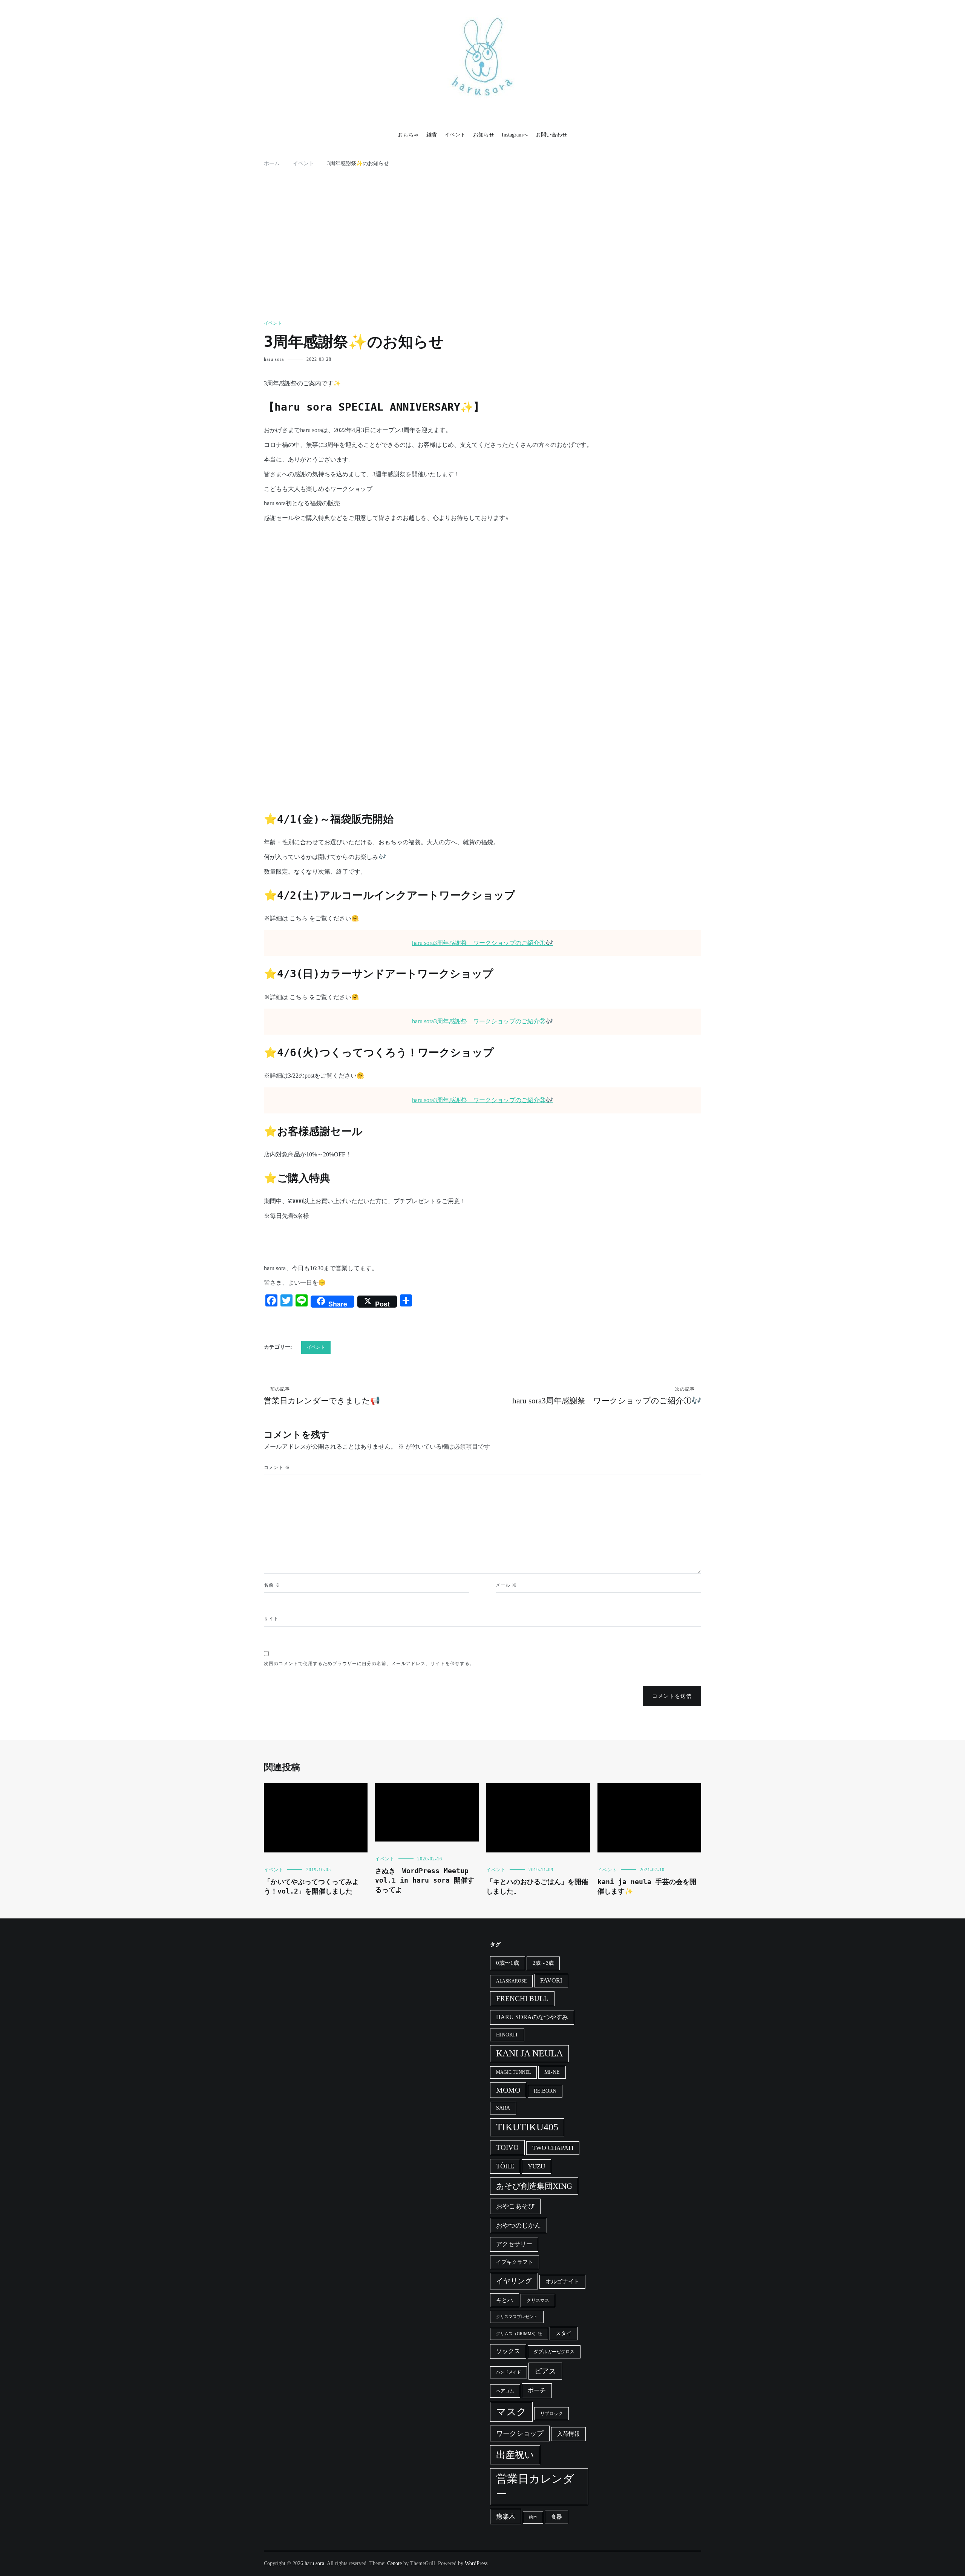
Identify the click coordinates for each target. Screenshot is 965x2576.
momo (508, 2090)
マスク (511, 2412)
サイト (271, 1619)
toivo (507, 2147)
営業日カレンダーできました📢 (322, 1396)
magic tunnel (513, 2072)
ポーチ (537, 2390)
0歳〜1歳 (508, 1963)
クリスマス (538, 2300)
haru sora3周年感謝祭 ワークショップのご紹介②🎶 (482, 1021)
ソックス (508, 2351)
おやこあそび (515, 2206)
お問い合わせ (551, 135)
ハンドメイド (509, 2372)
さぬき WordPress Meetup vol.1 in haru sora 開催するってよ (425, 1880)
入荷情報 (568, 2434)
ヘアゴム (505, 2391)
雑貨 (432, 135)
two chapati (553, 2148)
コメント (277, 1467)
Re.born (545, 2091)
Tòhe (505, 2166)
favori (551, 1980)
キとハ (505, 2300)
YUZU (536, 2166)
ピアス (545, 2371)
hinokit (507, 2035)
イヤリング (514, 2281)
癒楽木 (506, 2517)
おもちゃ (408, 135)
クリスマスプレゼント (517, 2317)
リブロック (551, 2413)
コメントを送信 (672, 1696)
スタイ (564, 2333)
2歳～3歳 (543, 1963)
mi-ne (552, 2072)
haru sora (274, 359)
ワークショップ (520, 2433)
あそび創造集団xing (534, 2186)
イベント (455, 135)
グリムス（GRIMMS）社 (519, 2334)
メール (506, 1585)
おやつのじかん (518, 2226)
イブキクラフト (515, 2262)
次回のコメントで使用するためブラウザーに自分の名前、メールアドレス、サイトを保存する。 (369, 1664)
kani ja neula (529, 2053)
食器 (556, 2517)
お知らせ (484, 135)
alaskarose (511, 1981)
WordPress (476, 2563)
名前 (272, 1585)
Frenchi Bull (522, 1999)
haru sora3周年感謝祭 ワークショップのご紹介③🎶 (482, 1100)
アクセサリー (514, 2244)
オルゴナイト (562, 2282)
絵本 (533, 2517)
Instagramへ (515, 135)
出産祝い (515, 2455)
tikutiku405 (527, 2127)
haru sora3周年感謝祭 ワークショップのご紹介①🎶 (482, 943)
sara (503, 2108)
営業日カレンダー (535, 2486)
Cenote (394, 2563)
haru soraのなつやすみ (532, 2017)
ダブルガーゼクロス (554, 2352)
